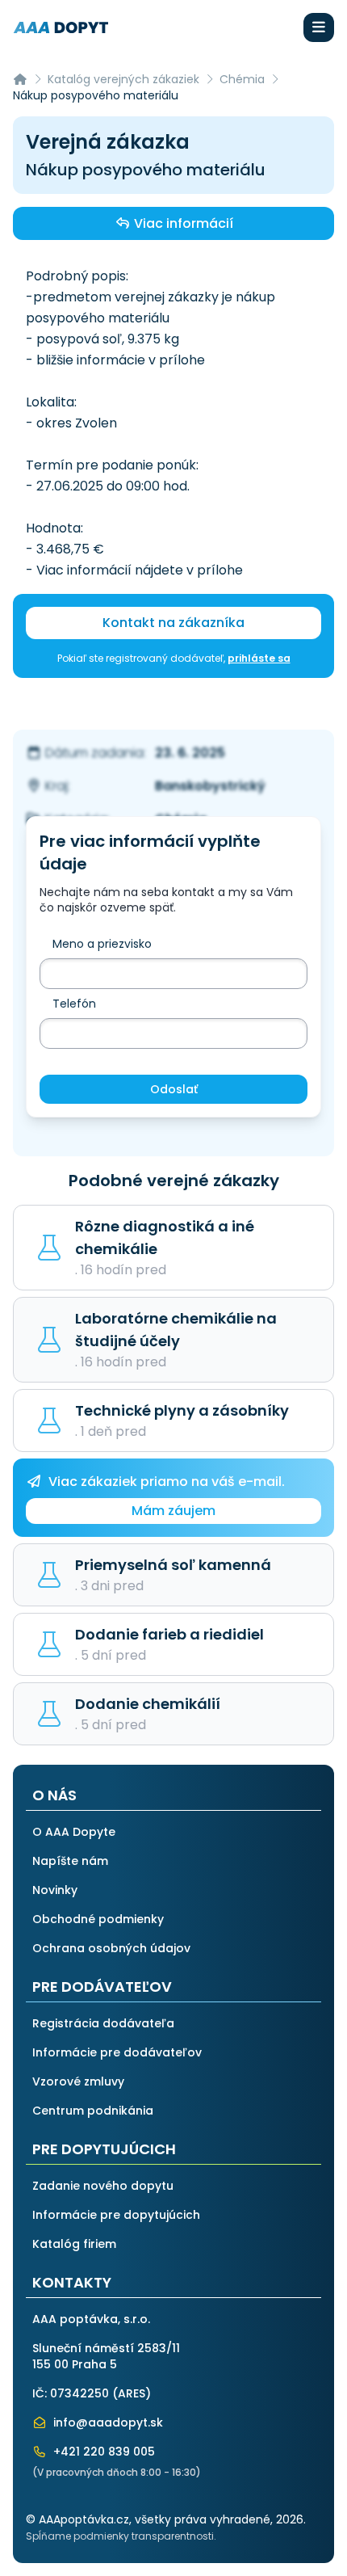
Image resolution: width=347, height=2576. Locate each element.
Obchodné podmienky (98, 1919)
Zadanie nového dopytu (103, 2186)
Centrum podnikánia (93, 2111)
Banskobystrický (210, 786)
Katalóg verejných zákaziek (123, 79)
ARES (132, 2393)
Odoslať (174, 1089)
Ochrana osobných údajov (111, 1948)
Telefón (74, 1004)
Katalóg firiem (74, 2244)
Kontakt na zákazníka (173, 623)
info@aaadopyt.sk (107, 2422)
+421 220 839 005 (102, 2452)
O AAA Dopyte (74, 1832)
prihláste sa (259, 658)
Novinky (55, 1890)
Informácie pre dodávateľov (117, 2052)
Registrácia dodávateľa (103, 2023)
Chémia (242, 79)
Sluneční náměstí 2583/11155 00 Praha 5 (106, 2356)
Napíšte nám (70, 1861)
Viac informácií (182, 223)
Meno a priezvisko (102, 944)
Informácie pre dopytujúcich (116, 2215)
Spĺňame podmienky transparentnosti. (121, 2536)
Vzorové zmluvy (78, 2081)
